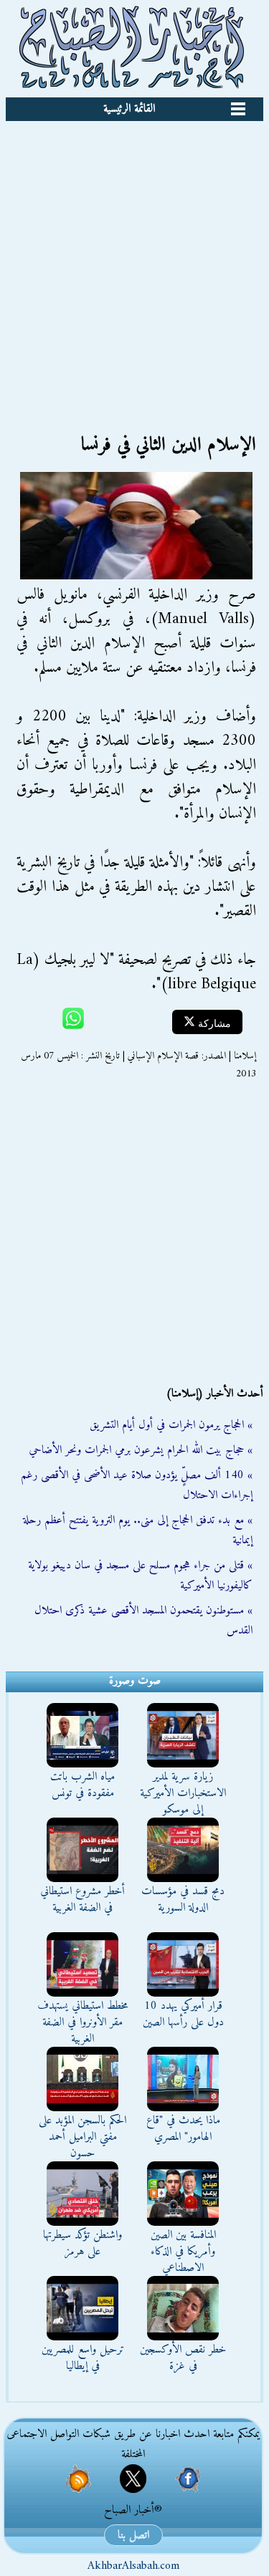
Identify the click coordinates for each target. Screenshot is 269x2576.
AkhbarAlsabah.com (133, 2566)
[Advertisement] (134, 262)
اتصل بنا (133, 2535)
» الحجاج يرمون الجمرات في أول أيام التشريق (171, 1425)
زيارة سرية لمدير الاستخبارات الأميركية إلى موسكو (183, 1793)
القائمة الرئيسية (129, 109)
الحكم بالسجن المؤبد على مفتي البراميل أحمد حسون (82, 2137)
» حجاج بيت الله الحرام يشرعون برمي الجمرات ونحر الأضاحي (141, 1450)
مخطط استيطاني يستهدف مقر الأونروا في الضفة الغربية (83, 2022)
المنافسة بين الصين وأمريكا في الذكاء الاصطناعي (183, 2252)
